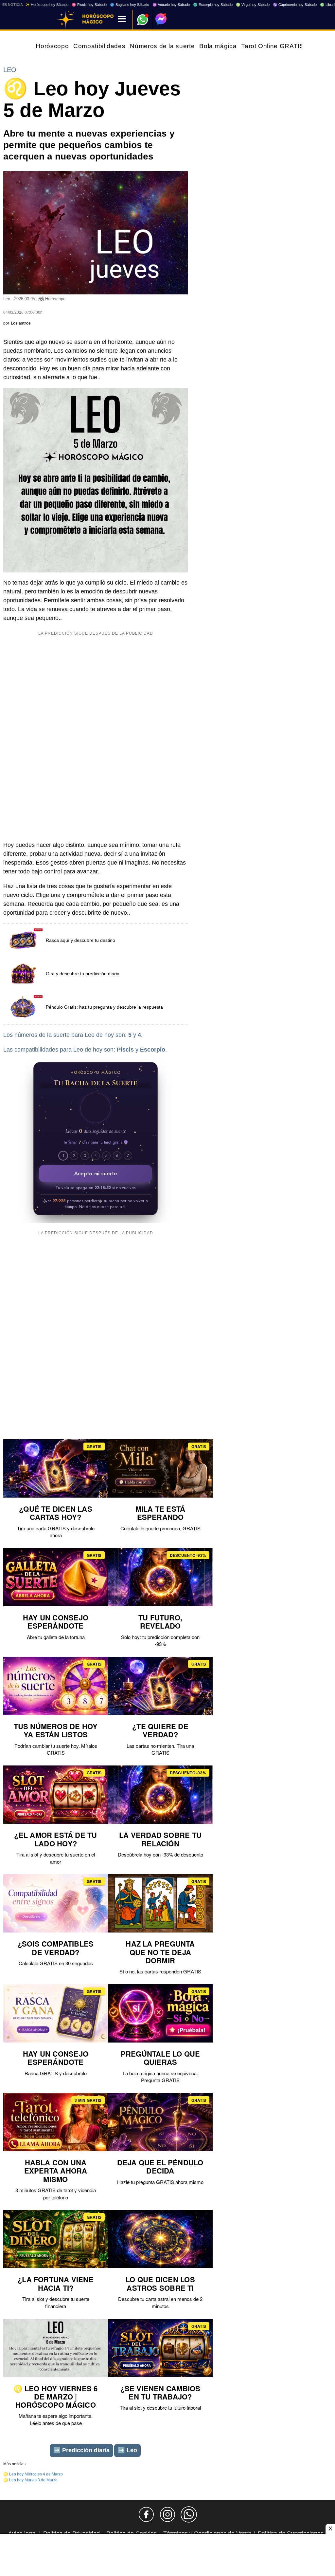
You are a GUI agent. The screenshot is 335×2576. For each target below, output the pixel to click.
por (17, 323)
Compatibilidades (99, 46)
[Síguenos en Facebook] (146, 2514)
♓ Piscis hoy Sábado (89, 5)
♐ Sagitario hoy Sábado (130, 5)
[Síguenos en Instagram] (167, 2514)
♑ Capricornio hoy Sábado (295, 5)
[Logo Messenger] (161, 19)
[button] (96, 1108)
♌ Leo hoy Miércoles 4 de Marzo (33, 2474)
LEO (10, 70)
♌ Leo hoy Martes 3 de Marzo (30, 2480)
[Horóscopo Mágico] (66, 20)
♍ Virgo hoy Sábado (253, 5)
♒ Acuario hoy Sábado (171, 5)
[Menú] (122, 19)
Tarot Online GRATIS (273, 46)
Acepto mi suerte (96, 1174)
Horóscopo (52, 46)
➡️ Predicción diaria (81, 2450)
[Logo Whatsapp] (143, 17)
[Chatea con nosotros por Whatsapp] (189, 2514)
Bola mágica (218, 46)
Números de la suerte (162, 46)
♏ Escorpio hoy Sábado (213, 5)
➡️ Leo (127, 2450)
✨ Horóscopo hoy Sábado (47, 5)
